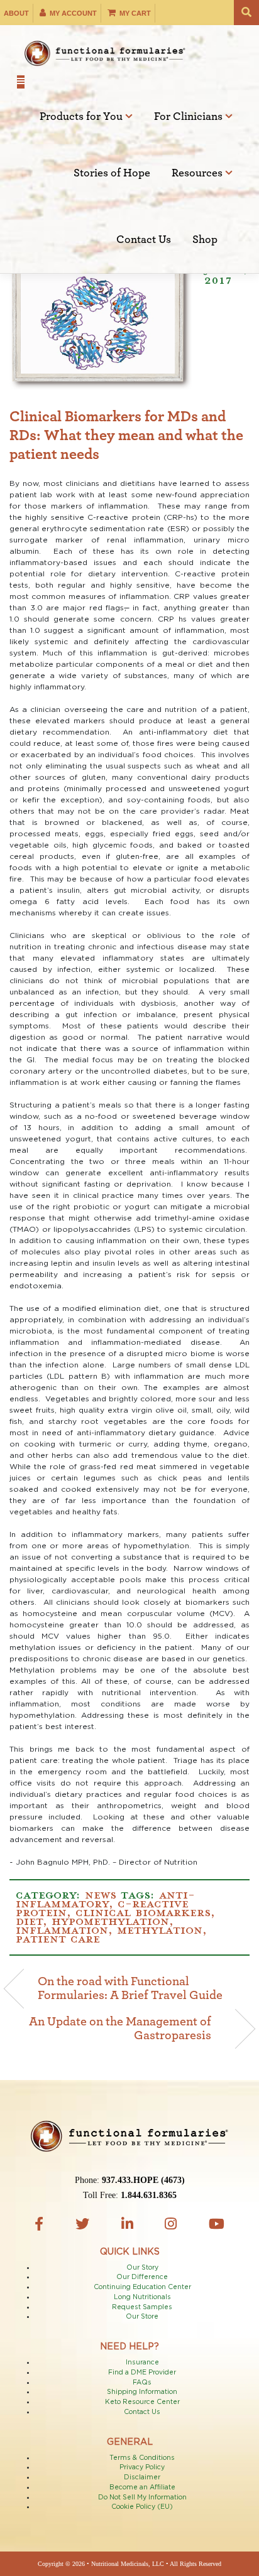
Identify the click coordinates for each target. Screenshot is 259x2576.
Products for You (82, 117)
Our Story (142, 2268)
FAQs (142, 2383)
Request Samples (142, 2307)
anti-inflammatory (105, 1898)
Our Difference (142, 2277)
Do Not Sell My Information (142, 2498)
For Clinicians (190, 117)
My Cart (134, 13)
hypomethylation (110, 1920)
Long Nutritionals (142, 2297)
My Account (72, 13)
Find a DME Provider (142, 2373)
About (16, 13)
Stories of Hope (112, 173)
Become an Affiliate (142, 2487)
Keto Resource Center (142, 2402)
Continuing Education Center (142, 2287)
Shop (205, 240)
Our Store (142, 2317)
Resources (198, 173)
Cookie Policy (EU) (142, 2507)
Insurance (142, 2363)
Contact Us (144, 240)
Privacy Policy (142, 2467)
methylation (160, 1929)
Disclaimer (142, 2477)
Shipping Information (142, 2392)
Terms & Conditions (142, 2458)
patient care (58, 1937)
